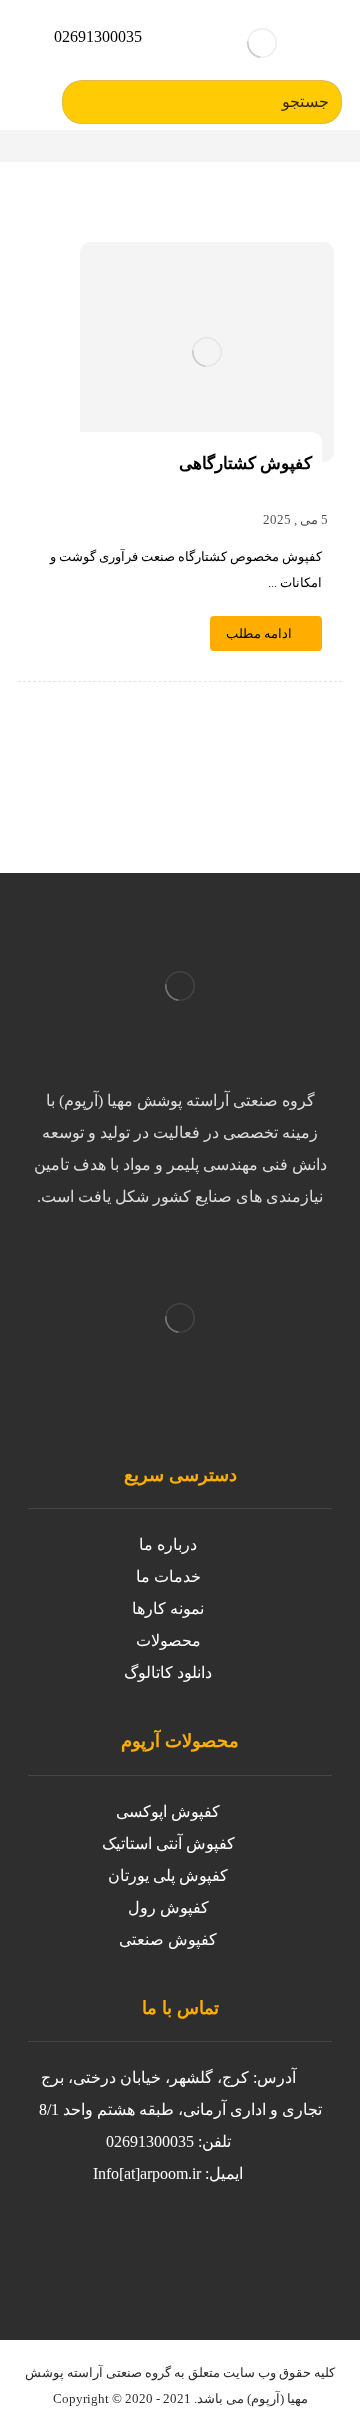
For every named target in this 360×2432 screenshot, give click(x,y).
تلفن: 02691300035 (168, 2141)
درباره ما (168, 1544)
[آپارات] (128, 2250)
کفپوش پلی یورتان (168, 1875)
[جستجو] (85, 102)
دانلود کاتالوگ (168, 1672)
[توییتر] (208, 2250)
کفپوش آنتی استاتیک (168, 1843)
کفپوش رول (168, 1907)
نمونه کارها (168, 1608)
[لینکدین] (48, 2250)
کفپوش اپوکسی (168, 1811)
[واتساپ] (168, 2250)
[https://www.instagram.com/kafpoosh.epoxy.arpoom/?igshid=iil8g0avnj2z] (248, 2250)
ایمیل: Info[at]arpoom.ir (168, 2173)
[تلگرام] (88, 2250)
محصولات (168, 1640)
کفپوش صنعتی (168, 1939)
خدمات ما (168, 1576)
